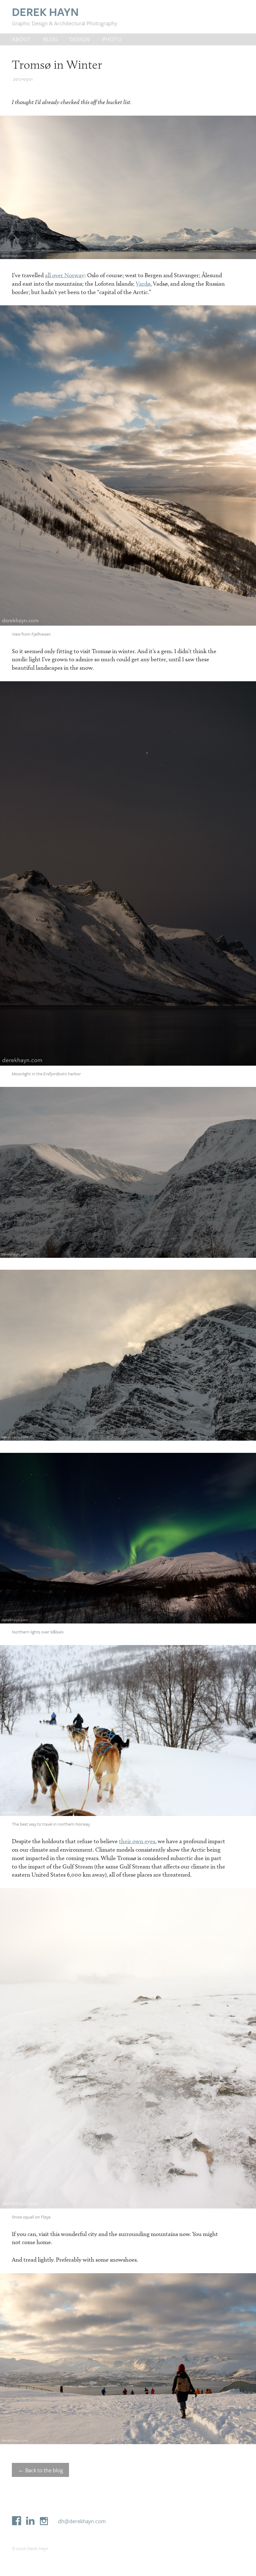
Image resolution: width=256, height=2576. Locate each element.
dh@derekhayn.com (82, 2521)
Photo (112, 39)
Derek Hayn (45, 12)
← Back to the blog (41, 2470)
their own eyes (137, 1841)
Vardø (143, 284)
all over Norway (65, 275)
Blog (50, 39)
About (21, 39)
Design (80, 39)
